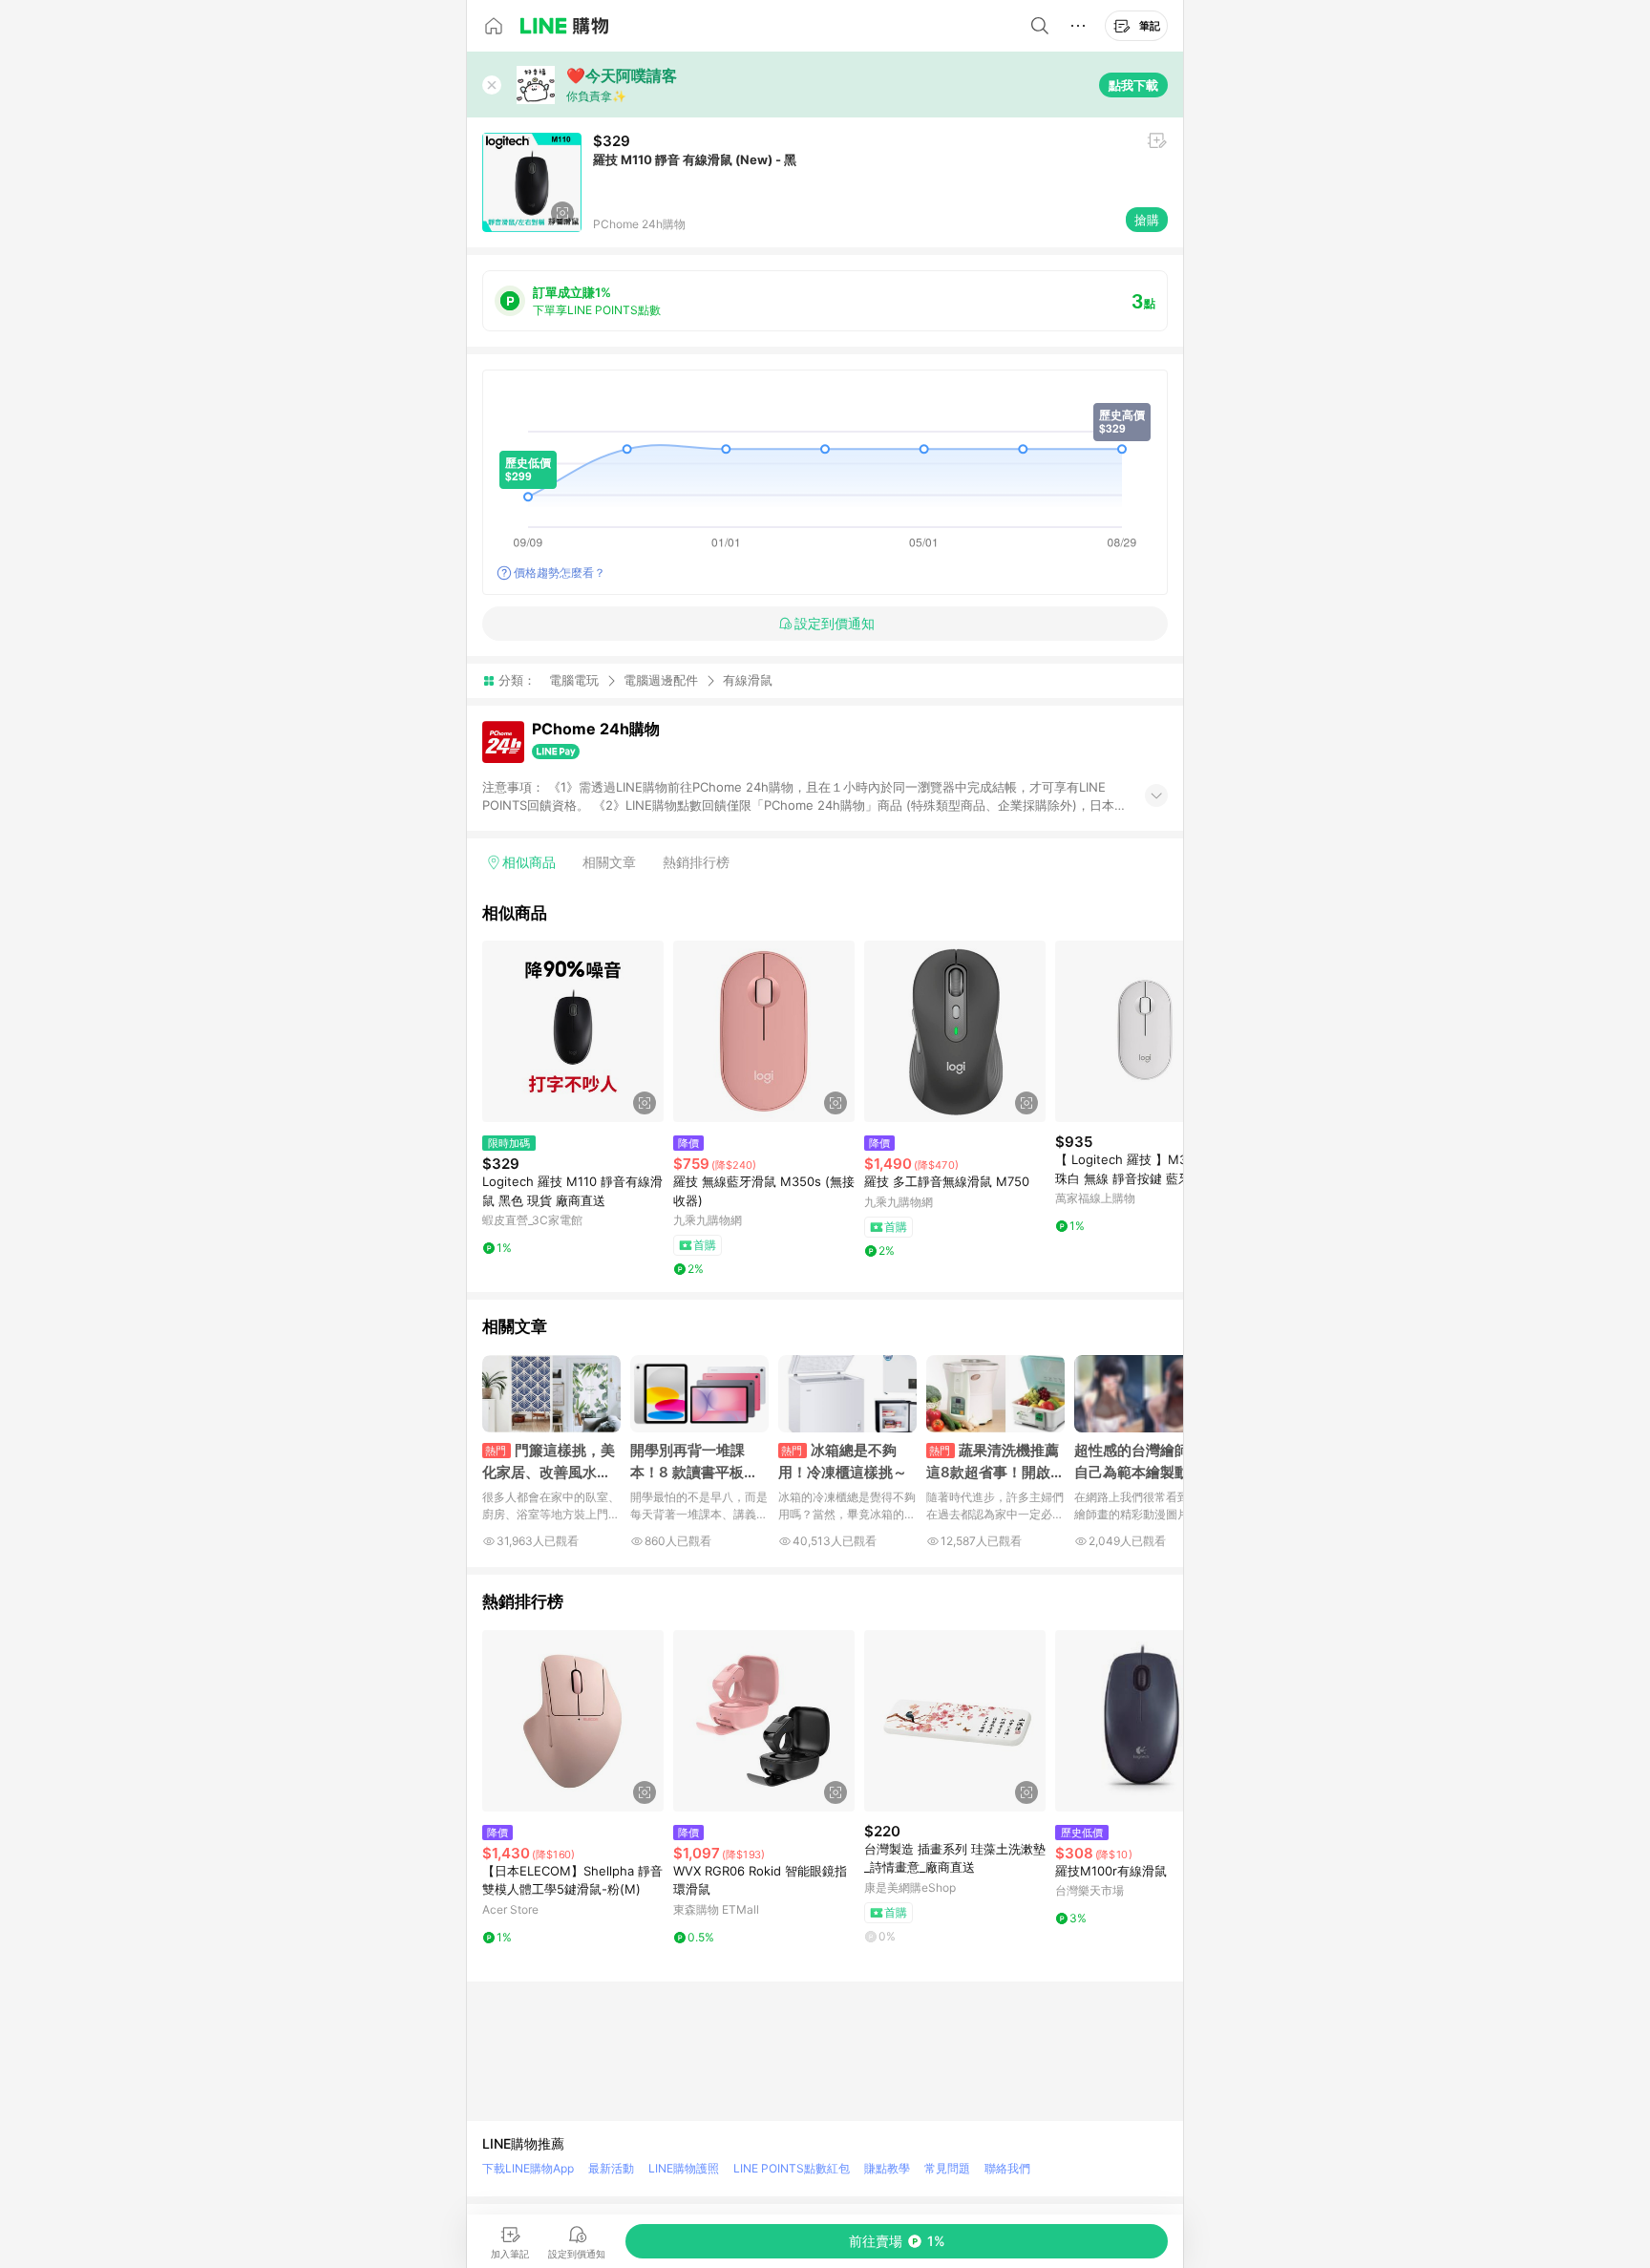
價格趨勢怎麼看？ (560, 572)
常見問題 (947, 2168)
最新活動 (611, 2168)
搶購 (1147, 220)
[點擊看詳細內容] (573, 1031)
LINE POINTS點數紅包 (792, 2168)
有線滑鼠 (748, 680)
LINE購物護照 (684, 2168)
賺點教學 (887, 2168)
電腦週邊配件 (661, 680)
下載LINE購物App (528, 2168)
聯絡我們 (1007, 2168)
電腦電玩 (574, 680)
